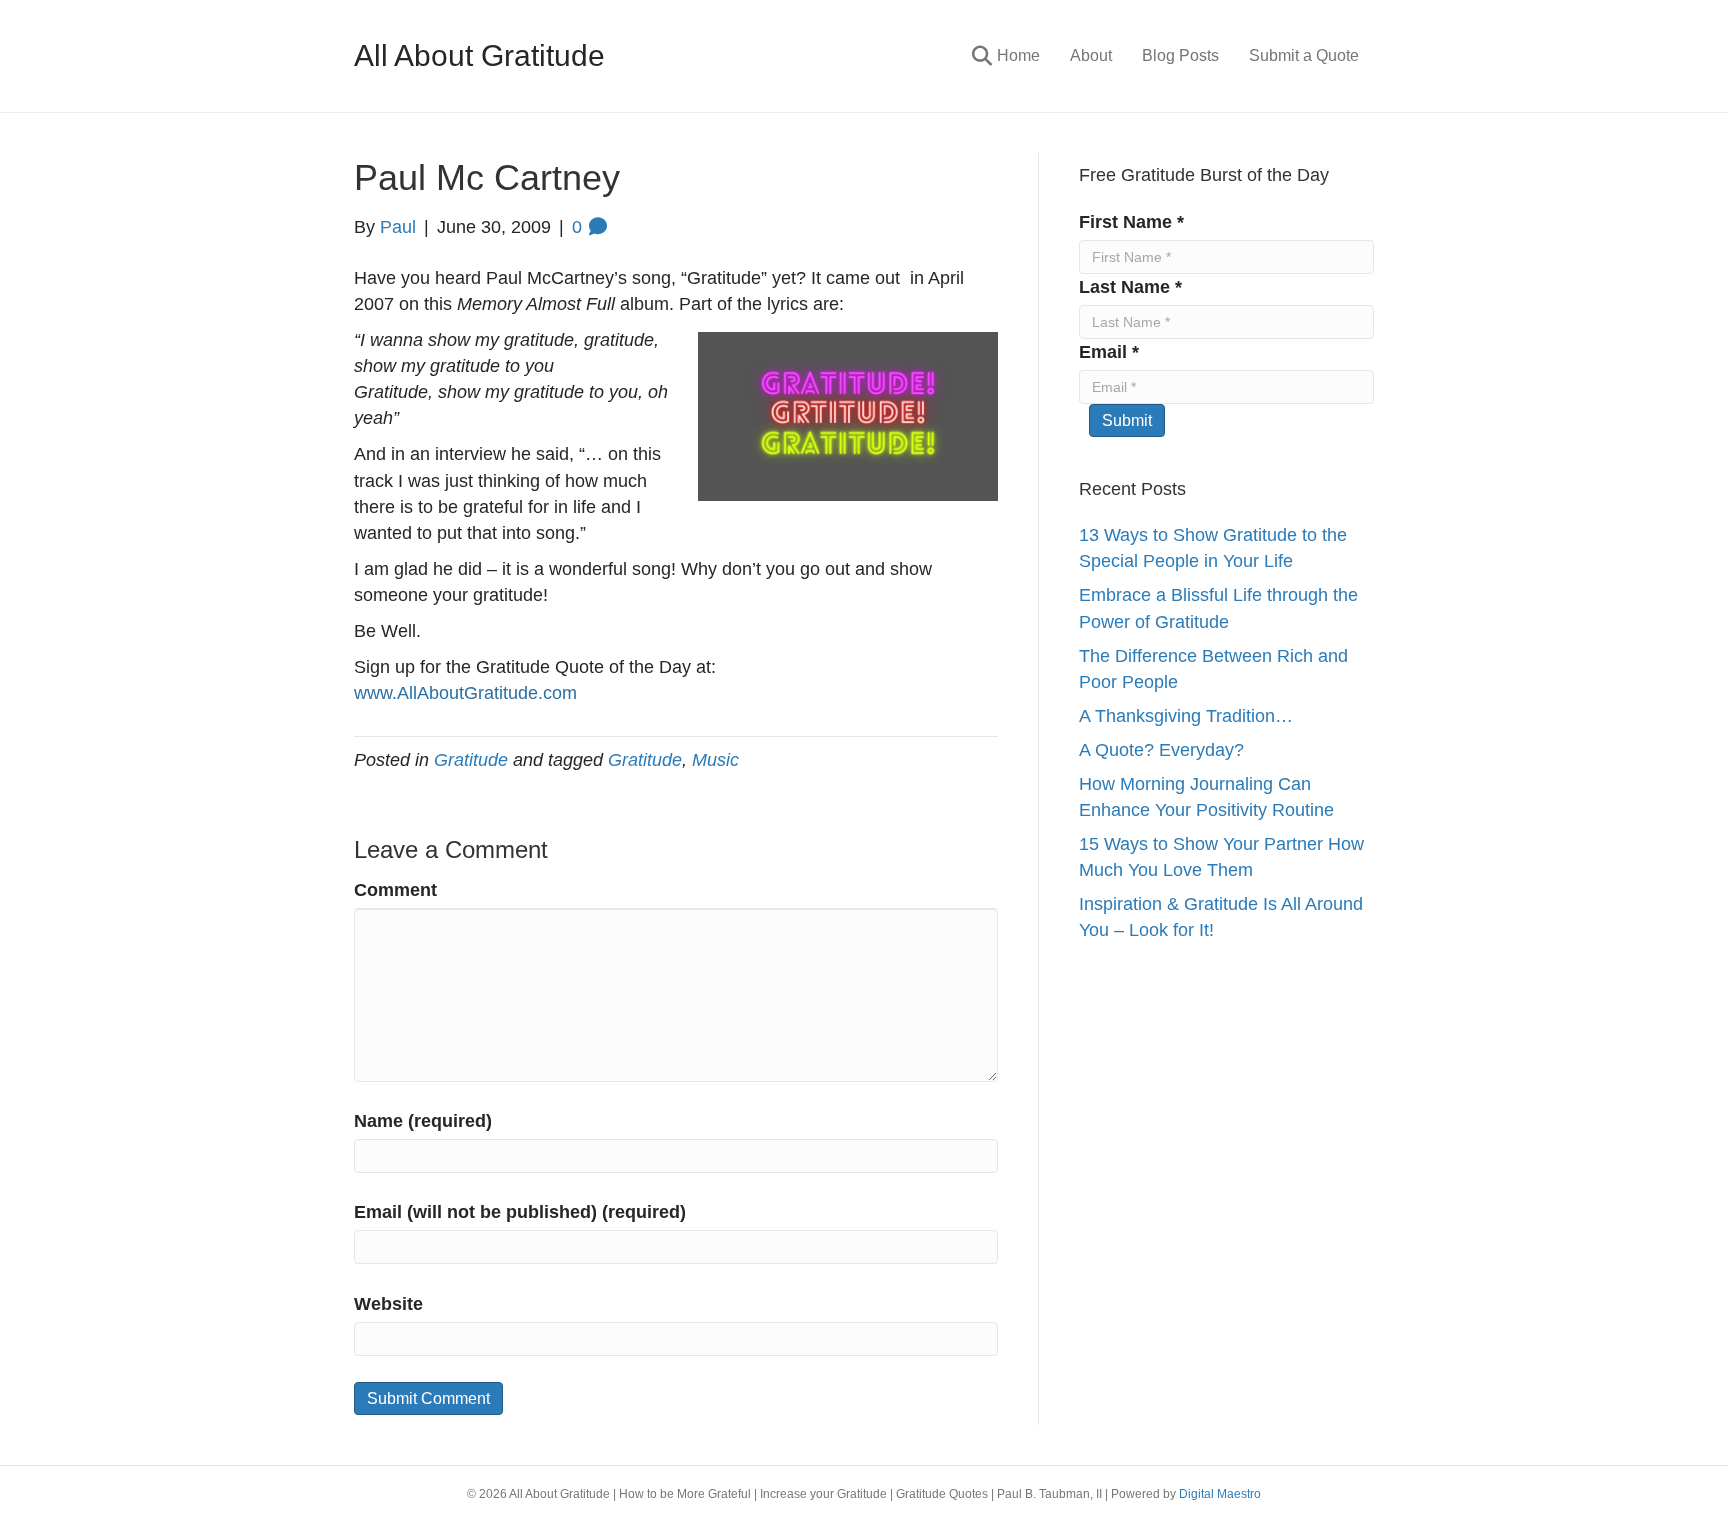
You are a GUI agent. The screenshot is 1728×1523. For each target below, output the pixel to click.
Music (715, 760)
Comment (395, 890)
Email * (1109, 352)
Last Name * (1130, 287)
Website (388, 1304)
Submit (1127, 420)
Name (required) (423, 1121)
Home (1018, 55)
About (1091, 55)
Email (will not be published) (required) (520, 1212)
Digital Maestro (1220, 1494)
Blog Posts (1180, 55)
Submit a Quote (1304, 55)
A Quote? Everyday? (1161, 750)
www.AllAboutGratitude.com (465, 693)
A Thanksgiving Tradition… (1186, 716)
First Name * (1131, 222)
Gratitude (471, 760)
